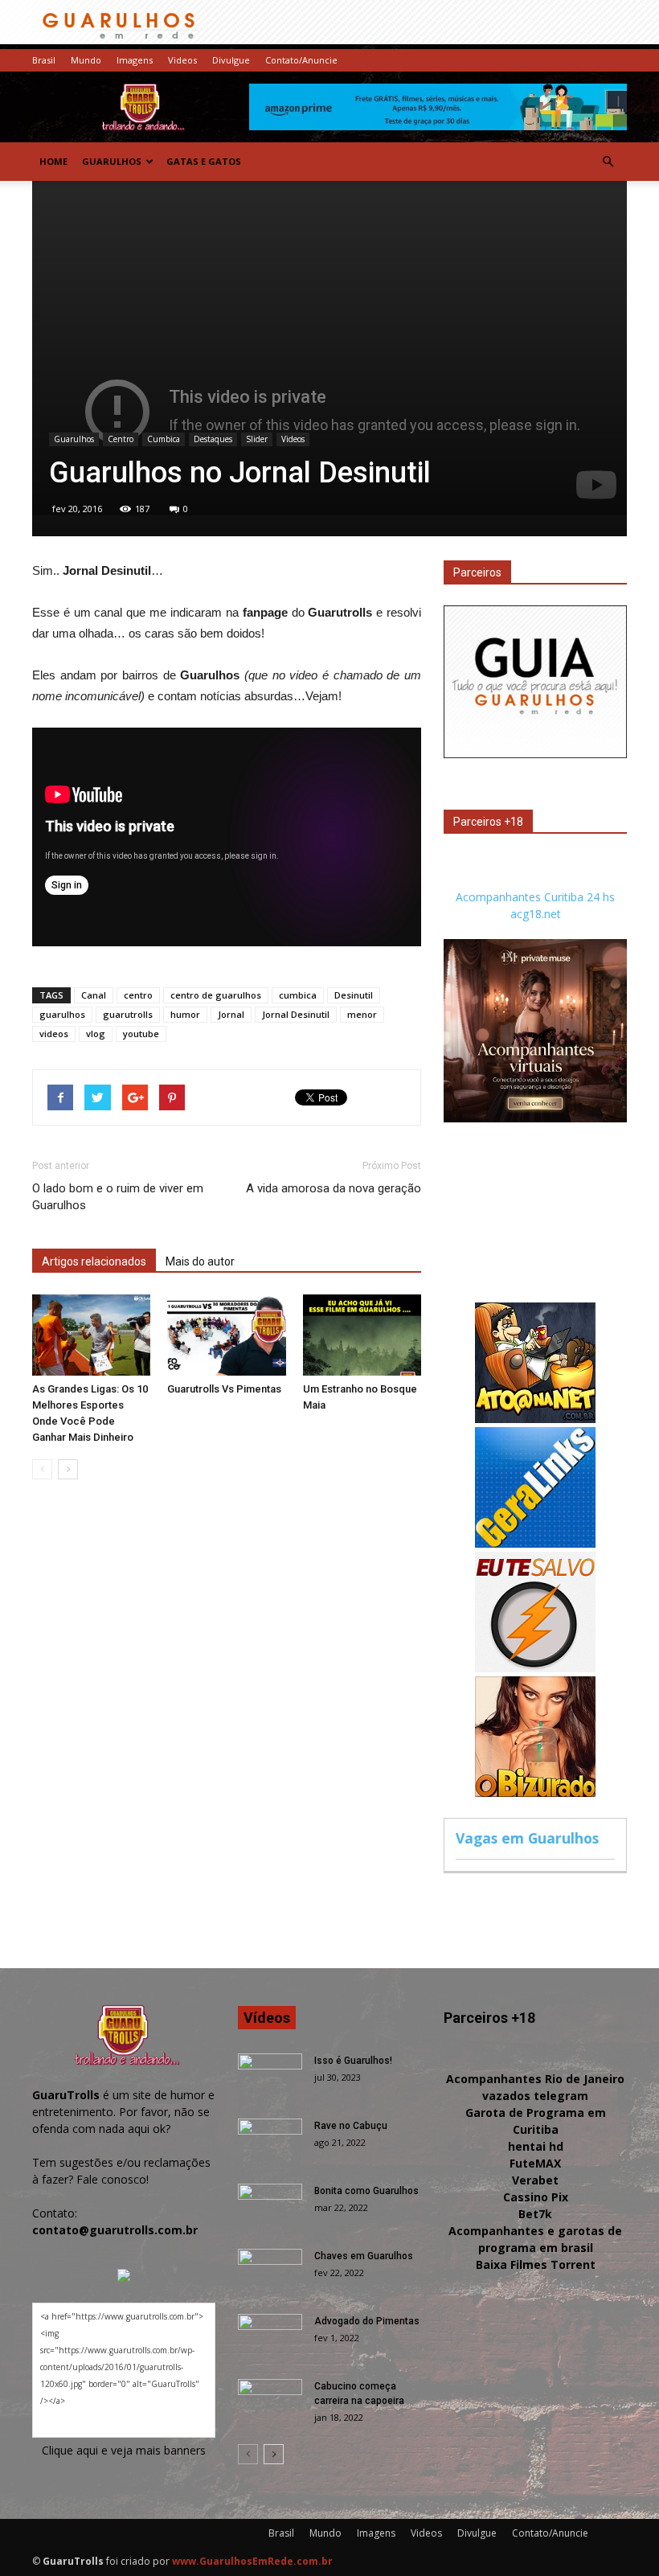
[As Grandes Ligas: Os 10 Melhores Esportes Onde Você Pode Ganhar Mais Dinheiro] (91, 1335)
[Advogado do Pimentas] (270, 2336)
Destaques (213, 439)
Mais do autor (200, 1261)
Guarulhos (112, 161)
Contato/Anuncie (301, 60)
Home (53, 161)
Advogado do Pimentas (367, 2321)
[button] (608, 162)
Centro (121, 439)
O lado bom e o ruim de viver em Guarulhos (118, 1197)
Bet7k (535, 2214)
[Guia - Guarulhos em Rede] (535, 754)
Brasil (44, 60)
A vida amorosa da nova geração (334, 1188)
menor (362, 1014)
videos (54, 1034)
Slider (257, 439)
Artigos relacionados (94, 1261)
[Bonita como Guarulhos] (270, 2206)
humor (185, 1014)
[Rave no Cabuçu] (270, 2141)
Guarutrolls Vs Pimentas (224, 1389)
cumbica (298, 995)
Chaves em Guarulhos (364, 2256)
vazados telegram (535, 2096)
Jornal (231, 1014)
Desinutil (354, 995)
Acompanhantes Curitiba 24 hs (535, 897)
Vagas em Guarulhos (527, 1838)
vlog (96, 1034)
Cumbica (164, 439)
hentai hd (536, 2146)
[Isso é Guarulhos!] (270, 2076)
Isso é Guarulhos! (353, 2061)
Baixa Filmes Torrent (536, 2264)
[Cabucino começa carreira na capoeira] (270, 2402)
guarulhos (62, 1014)
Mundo (86, 60)
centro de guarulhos (216, 995)
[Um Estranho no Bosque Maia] (362, 1335)
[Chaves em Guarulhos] (270, 2271)
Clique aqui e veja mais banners (124, 2450)
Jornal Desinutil (296, 1014)
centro (138, 995)
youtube (141, 1034)
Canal (94, 995)
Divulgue (231, 60)
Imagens (135, 60)
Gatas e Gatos (204, 161)
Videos (182, 60)
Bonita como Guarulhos (366, 2191)
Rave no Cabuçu (351, 2126)
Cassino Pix (536, 2197)
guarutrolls (128, 1014)
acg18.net (536, 914)
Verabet (535, 2180)
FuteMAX (535, 2163)
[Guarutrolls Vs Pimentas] (226, 1335)
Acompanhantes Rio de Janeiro (535, 2079)
